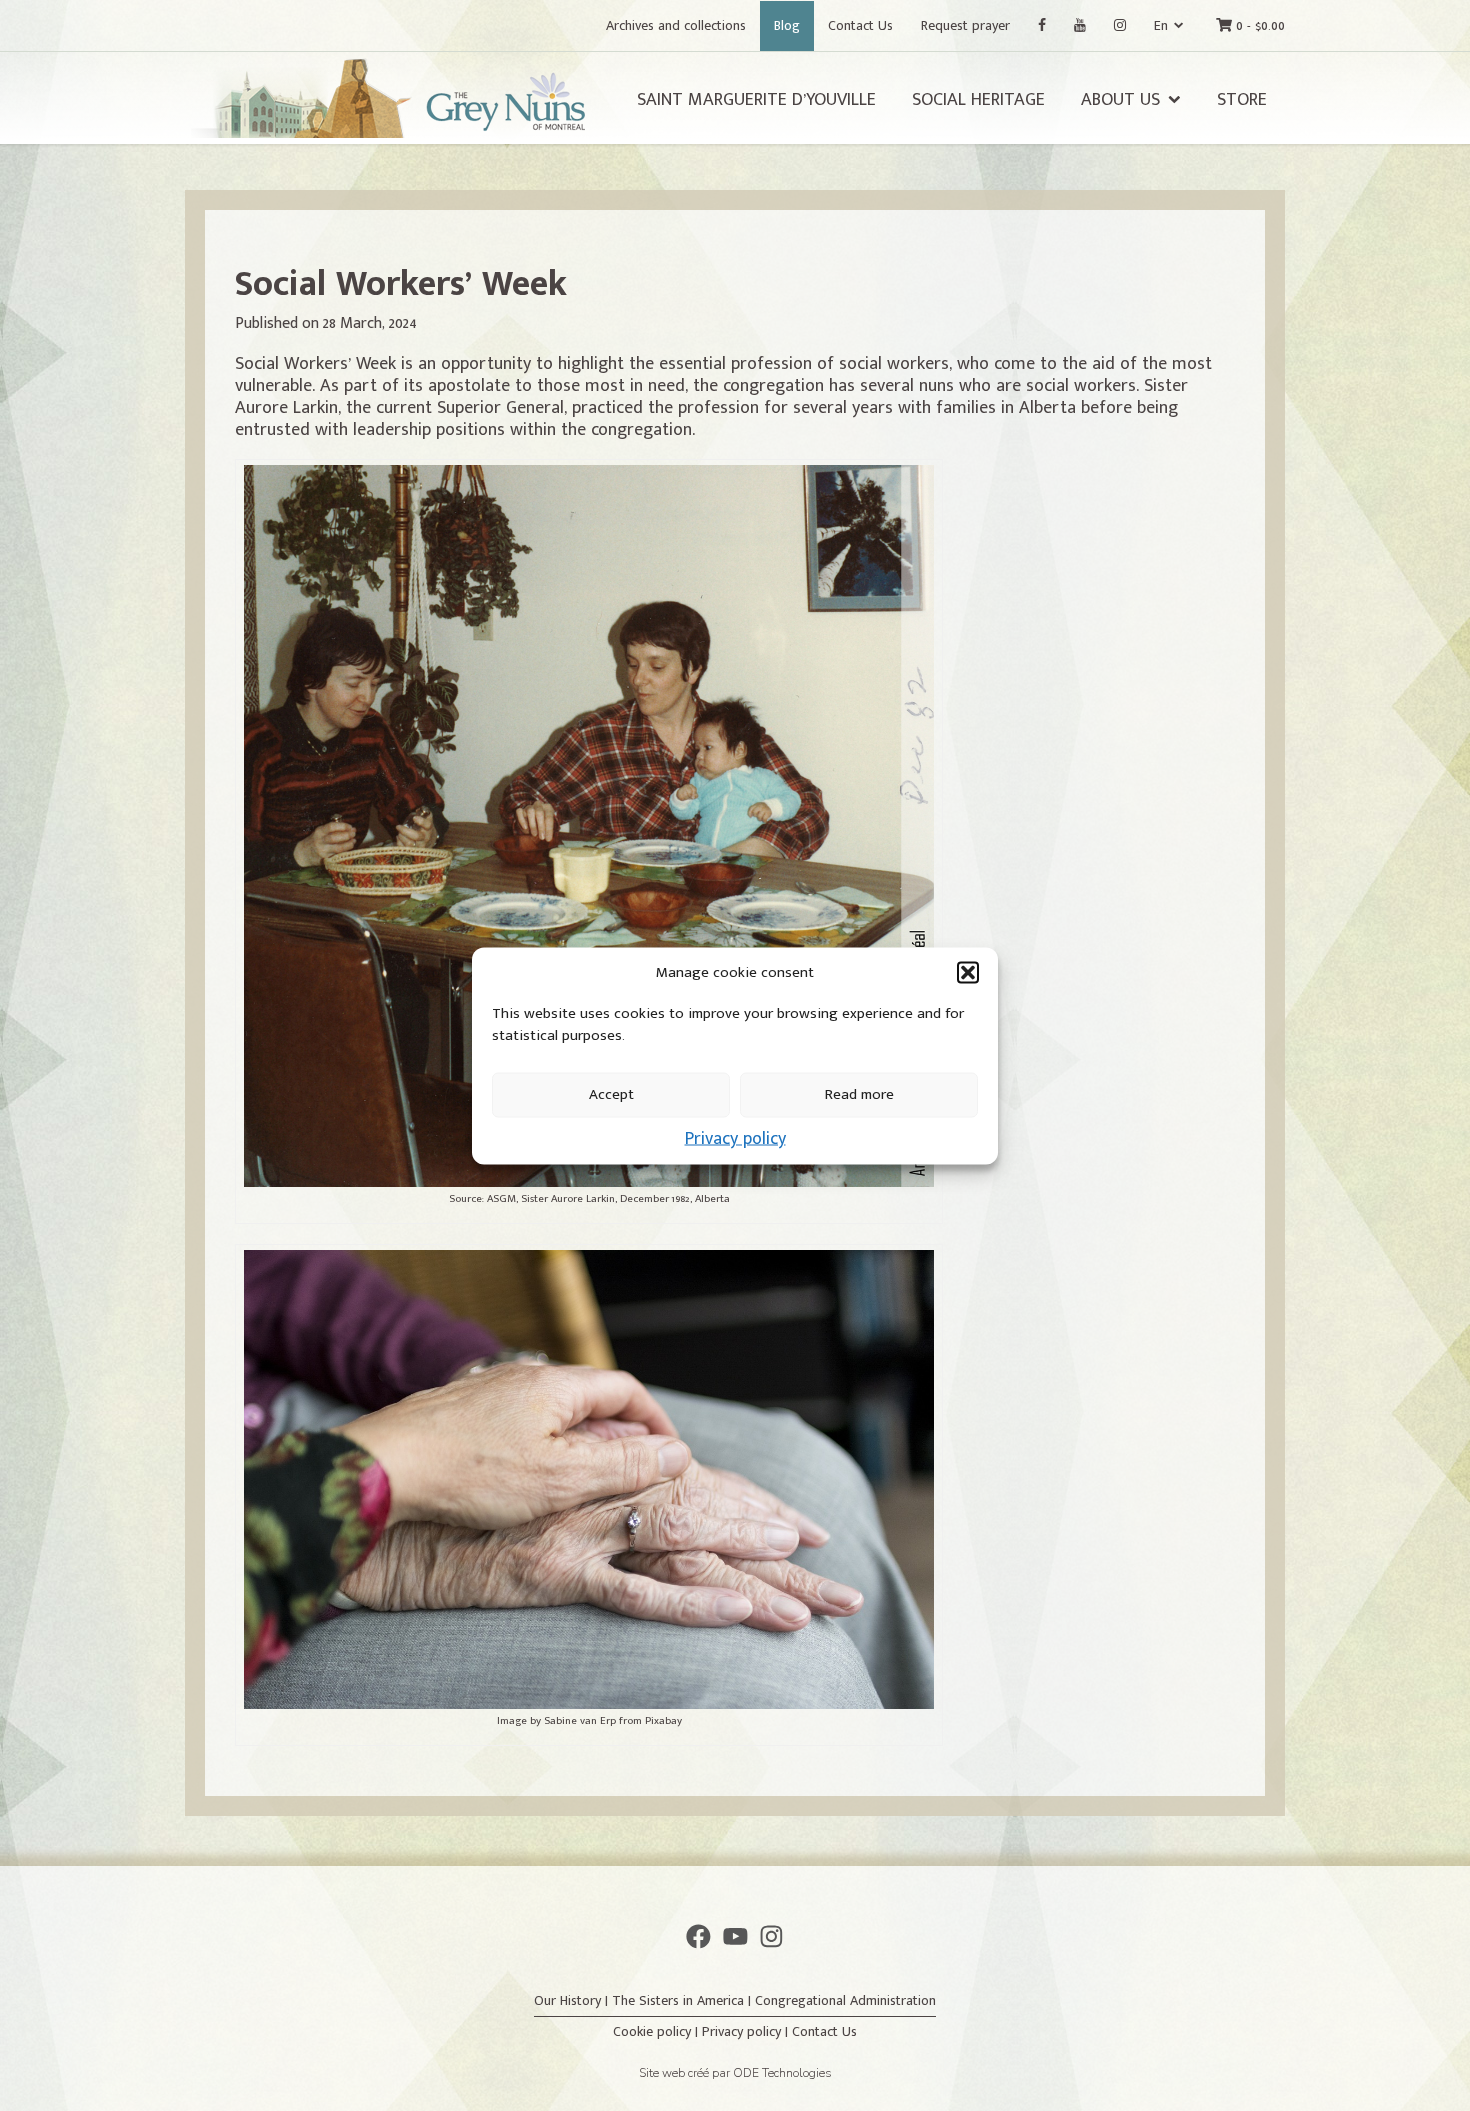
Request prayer (965, 25)
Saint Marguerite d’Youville (756, 100)
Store (1242, 100)
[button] (968, 972)
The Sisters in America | (683, 2000)
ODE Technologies (782, 2073)
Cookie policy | (657, 2031)
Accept (611, 1094)
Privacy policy (735, 1138)
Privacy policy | (747, 2031)
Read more (859, 1094)
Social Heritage (978, 100)
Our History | (573, 2000)
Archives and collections (676, 25)
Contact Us (860, 25)
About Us (1120, 100)
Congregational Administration (845, 2000)
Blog (787, 25)
